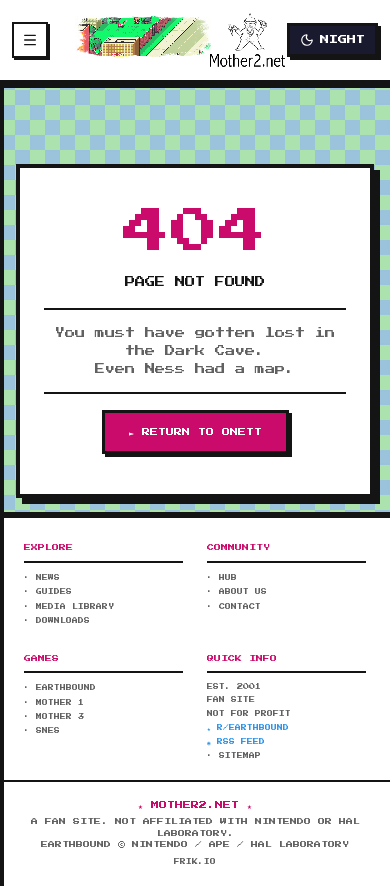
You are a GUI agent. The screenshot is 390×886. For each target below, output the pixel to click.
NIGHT (342, 39)
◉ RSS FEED (236, 742)
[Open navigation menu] (30, 40)
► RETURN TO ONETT (195, 432)
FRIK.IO (195, 862)
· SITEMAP (234, 756)
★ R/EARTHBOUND (248, 728)
